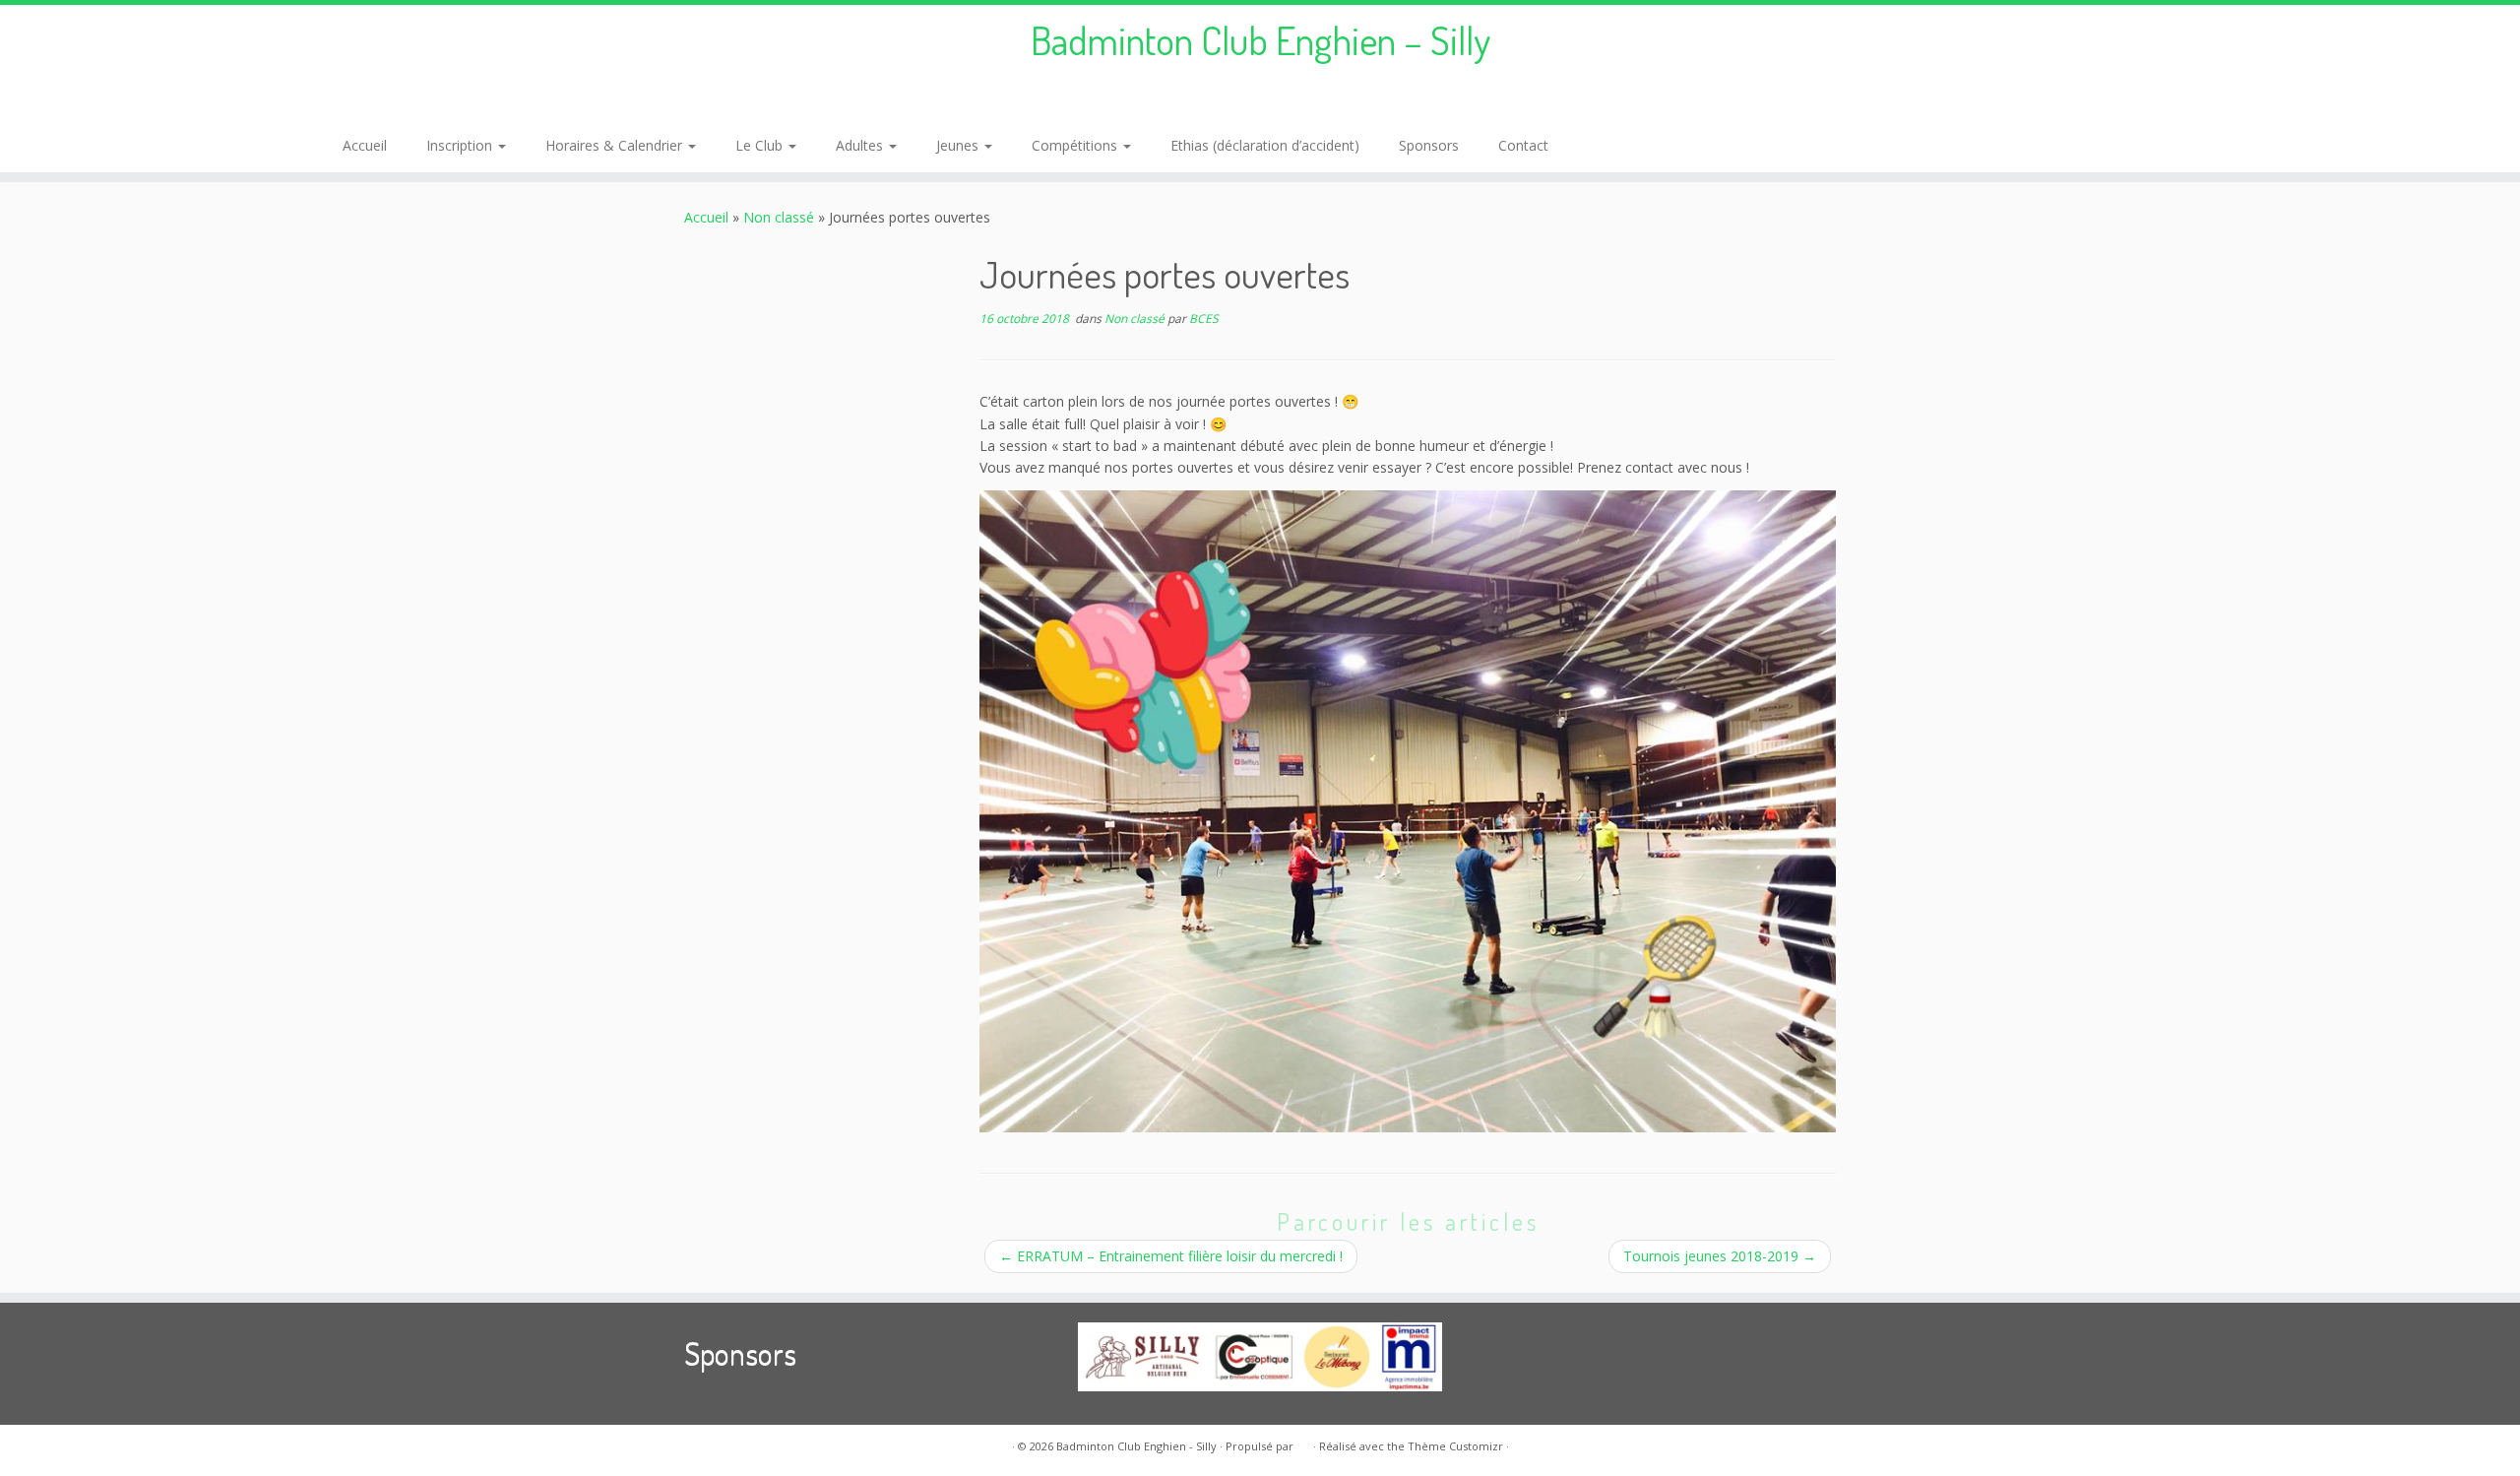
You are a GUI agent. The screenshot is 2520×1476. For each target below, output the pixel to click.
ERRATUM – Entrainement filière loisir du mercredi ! (1171, 1256)
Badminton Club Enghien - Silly (1136, 1446)
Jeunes (959, 145)
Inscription (461, 145)
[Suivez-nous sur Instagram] (382, 101)
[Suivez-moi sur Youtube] (409, 101)
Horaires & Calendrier (616, 145)
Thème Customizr (1455, 1446)
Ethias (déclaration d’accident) (1265, 145)
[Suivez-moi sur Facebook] (356, 101)
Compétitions (1076, 145)
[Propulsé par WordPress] (1303, 1443)
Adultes (861, 145)
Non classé (779, 217)
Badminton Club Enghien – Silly (1260, 39)
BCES (1204, 319)
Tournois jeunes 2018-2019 (1720, 1256)
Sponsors (1429, 145)
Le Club (761, 145)
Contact (1523, 145)
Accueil (365, 145)
